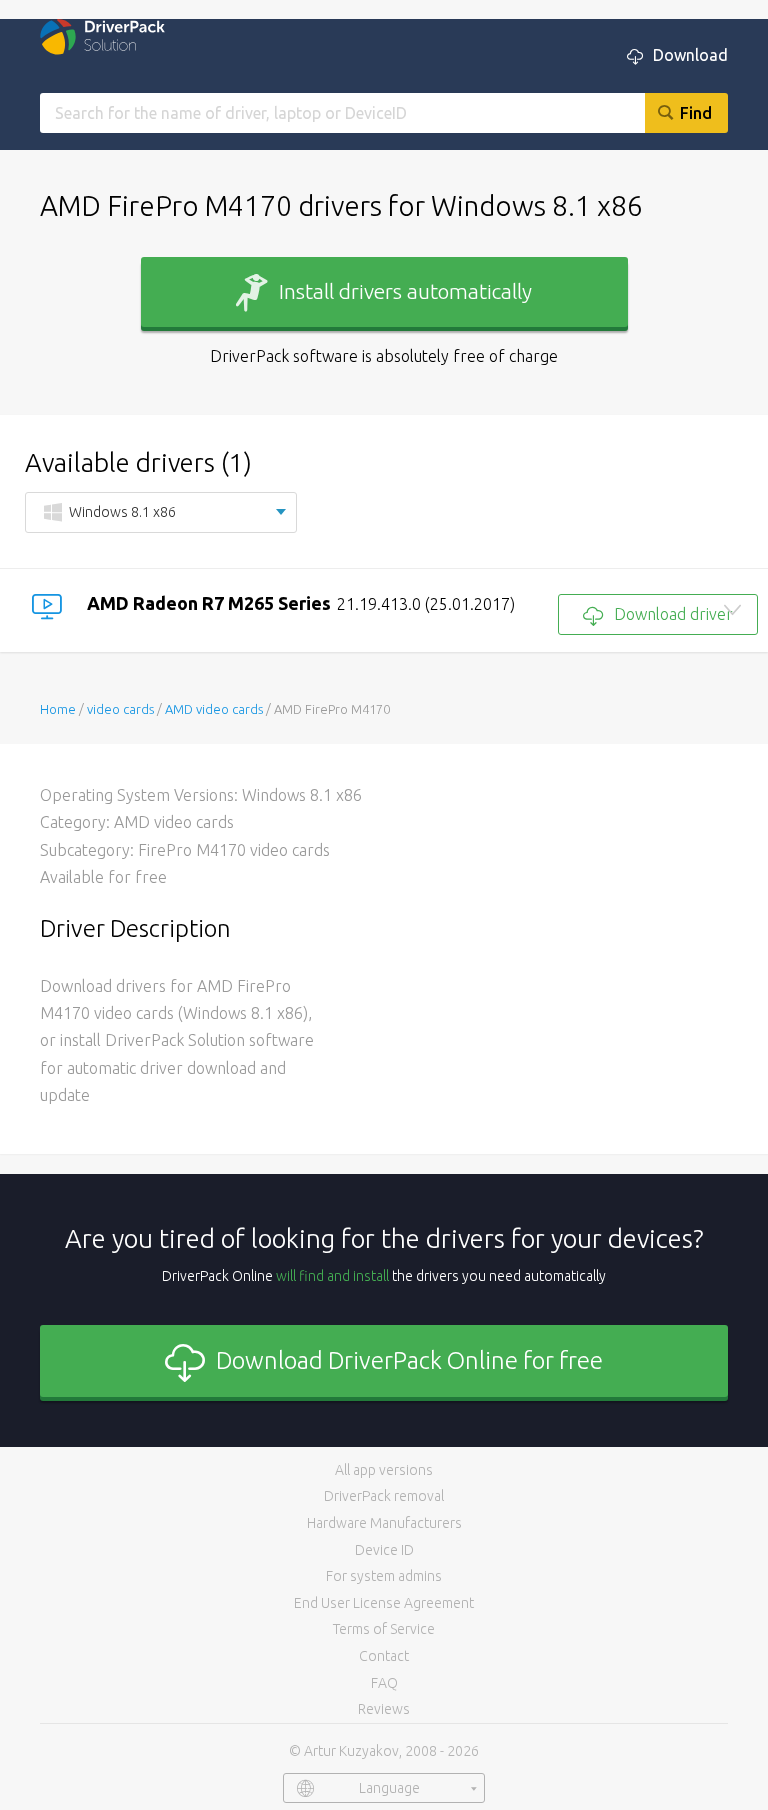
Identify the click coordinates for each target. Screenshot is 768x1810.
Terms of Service (384, 1629)
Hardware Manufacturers (384, 1523)
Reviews (384, 1709)
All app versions (384, 1470)
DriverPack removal (384, 1496)
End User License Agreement (384, 1603)
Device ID (384, 1550)
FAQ (384, 1683)
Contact (384, 1656)
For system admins (384, 1576)
